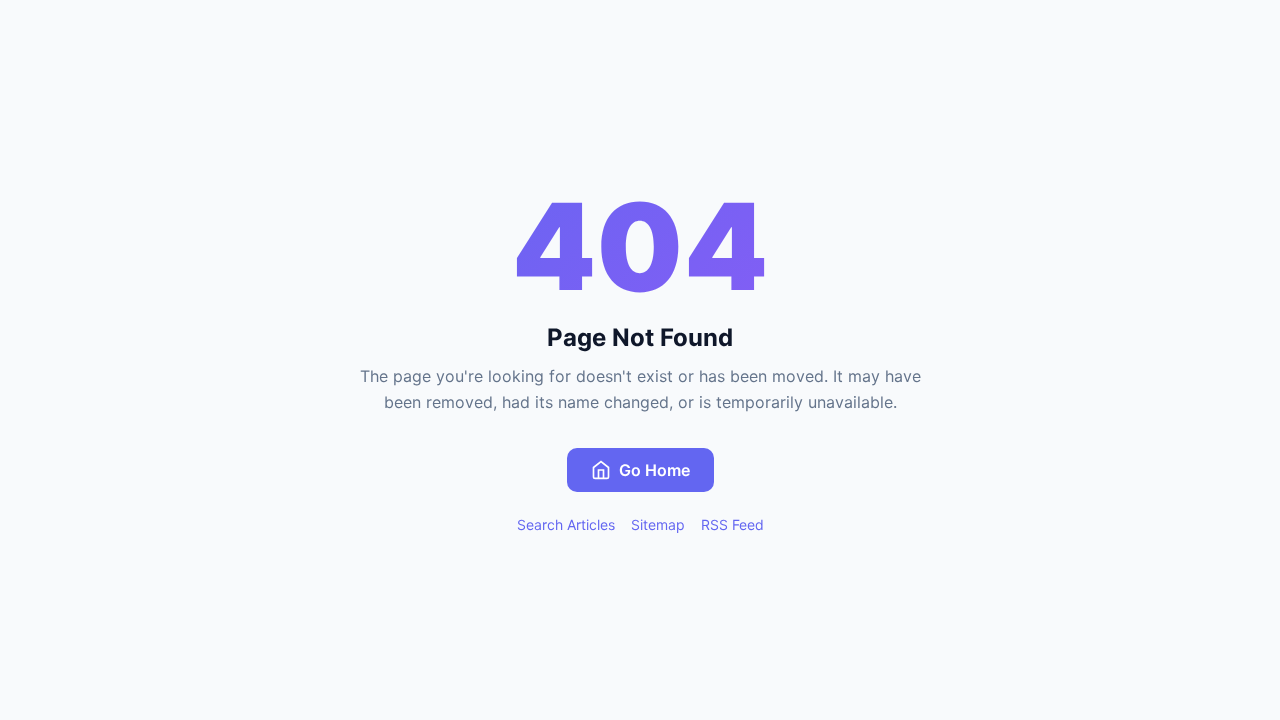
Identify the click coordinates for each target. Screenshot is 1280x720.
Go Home (654, 470)
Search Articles (566, 524)
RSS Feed (732, 524)
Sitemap (658, 524)
